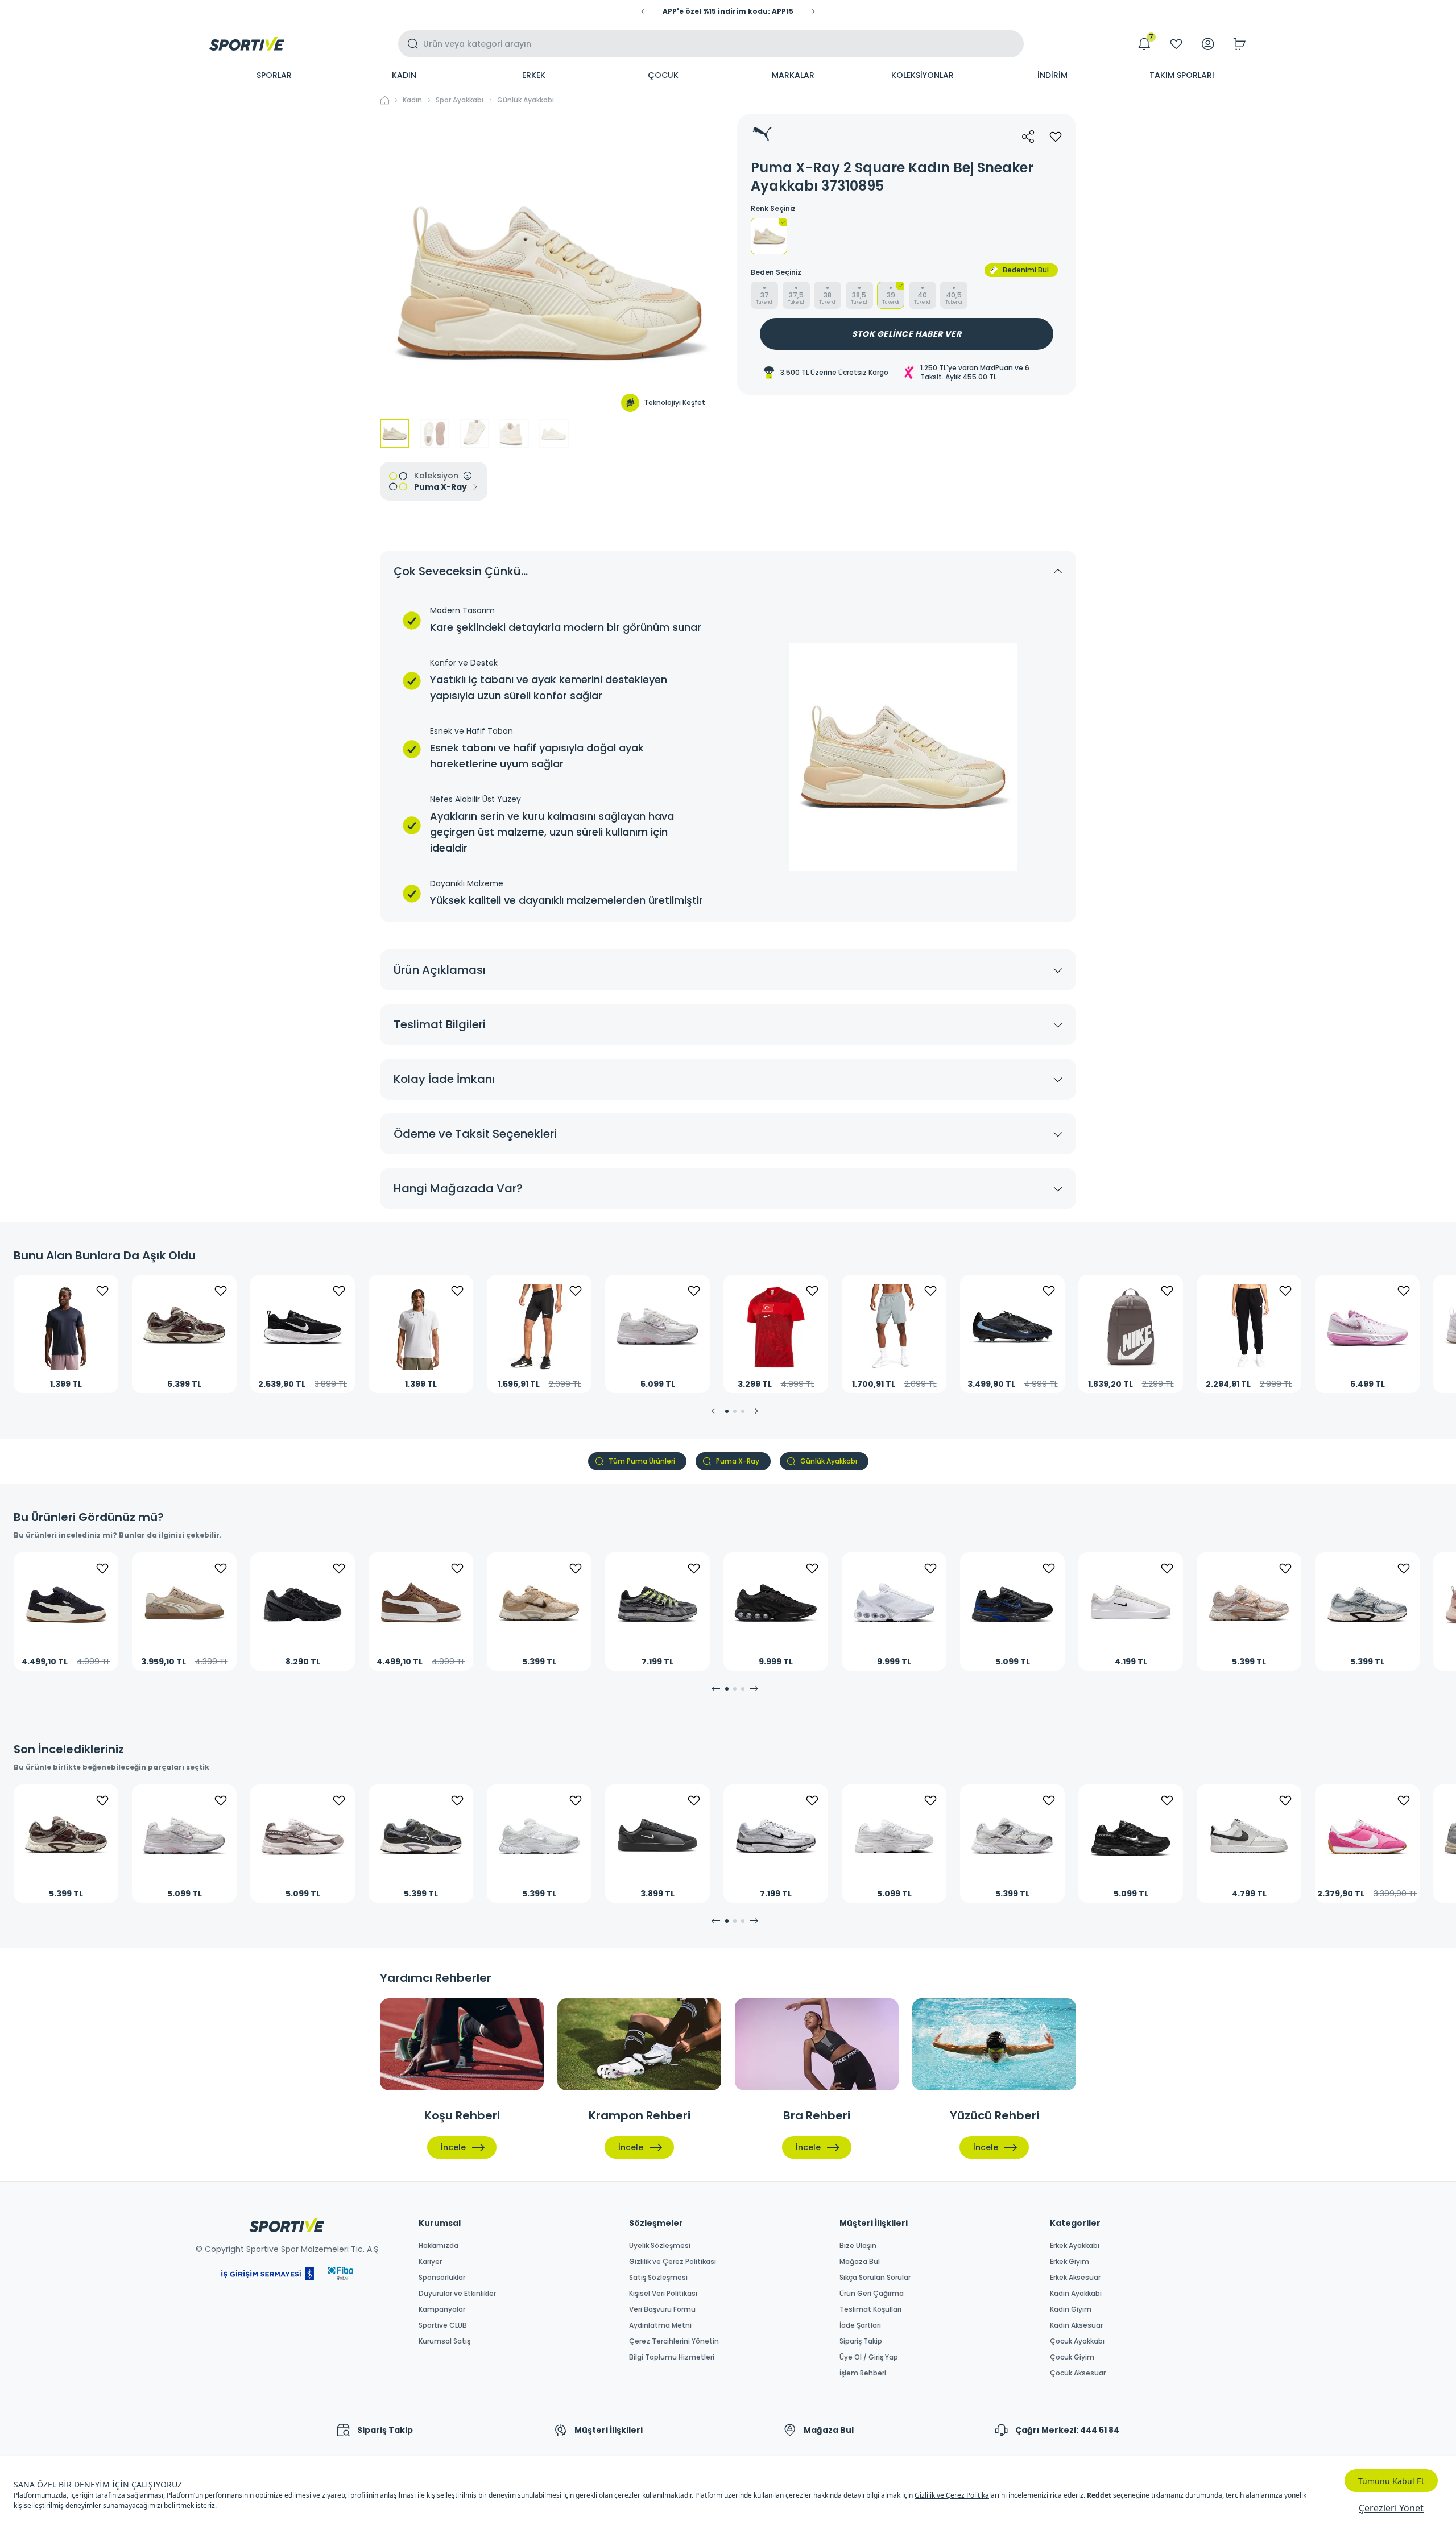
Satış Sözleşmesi (658, 2278)
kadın (412, 100)
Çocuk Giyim (1072, 2357)
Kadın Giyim (1071, 2309)
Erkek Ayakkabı (1075, 2246)
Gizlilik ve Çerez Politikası (673, 2262)
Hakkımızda (439, 2246)
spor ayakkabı (460, 100)
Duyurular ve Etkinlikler (457, 2294)
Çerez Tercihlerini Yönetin (674, 2341)
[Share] (1028, 137)
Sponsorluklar (442, 2278)
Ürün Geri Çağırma (872, 2294)
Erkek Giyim (1070, 2262)
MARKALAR (793, 75)
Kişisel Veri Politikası (663, 2294)
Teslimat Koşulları (870, 2309)
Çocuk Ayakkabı (1077, 2341)
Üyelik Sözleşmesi (660, 2246)
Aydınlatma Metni (660, 2325)
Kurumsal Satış (444, 2341)
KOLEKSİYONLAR (923, 75)
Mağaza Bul (860, 2262)
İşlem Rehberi (863, 2373)
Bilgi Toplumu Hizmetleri (672, 2357)
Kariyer (430, 2262)
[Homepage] (247, 44)
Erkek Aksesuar (1075, 2278)
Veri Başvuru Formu (662, 2309)
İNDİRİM (1052, 75)
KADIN (404, 75)
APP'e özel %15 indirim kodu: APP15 (728, 11)
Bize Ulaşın (858, 2246)
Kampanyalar (442, 2309)
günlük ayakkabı (526, 100)
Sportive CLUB (443, 2325)
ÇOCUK (663, 75)
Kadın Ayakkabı (1076, 2294)
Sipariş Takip (861, 2341)
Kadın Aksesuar (1076, 2325)
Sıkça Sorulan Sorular (875, 2278)
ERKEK (534, 75)
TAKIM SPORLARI (1182, 75)
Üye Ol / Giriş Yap (869, 2357)
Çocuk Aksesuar (1078, 2373)
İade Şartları (860, 2325)
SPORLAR (274, 75)
